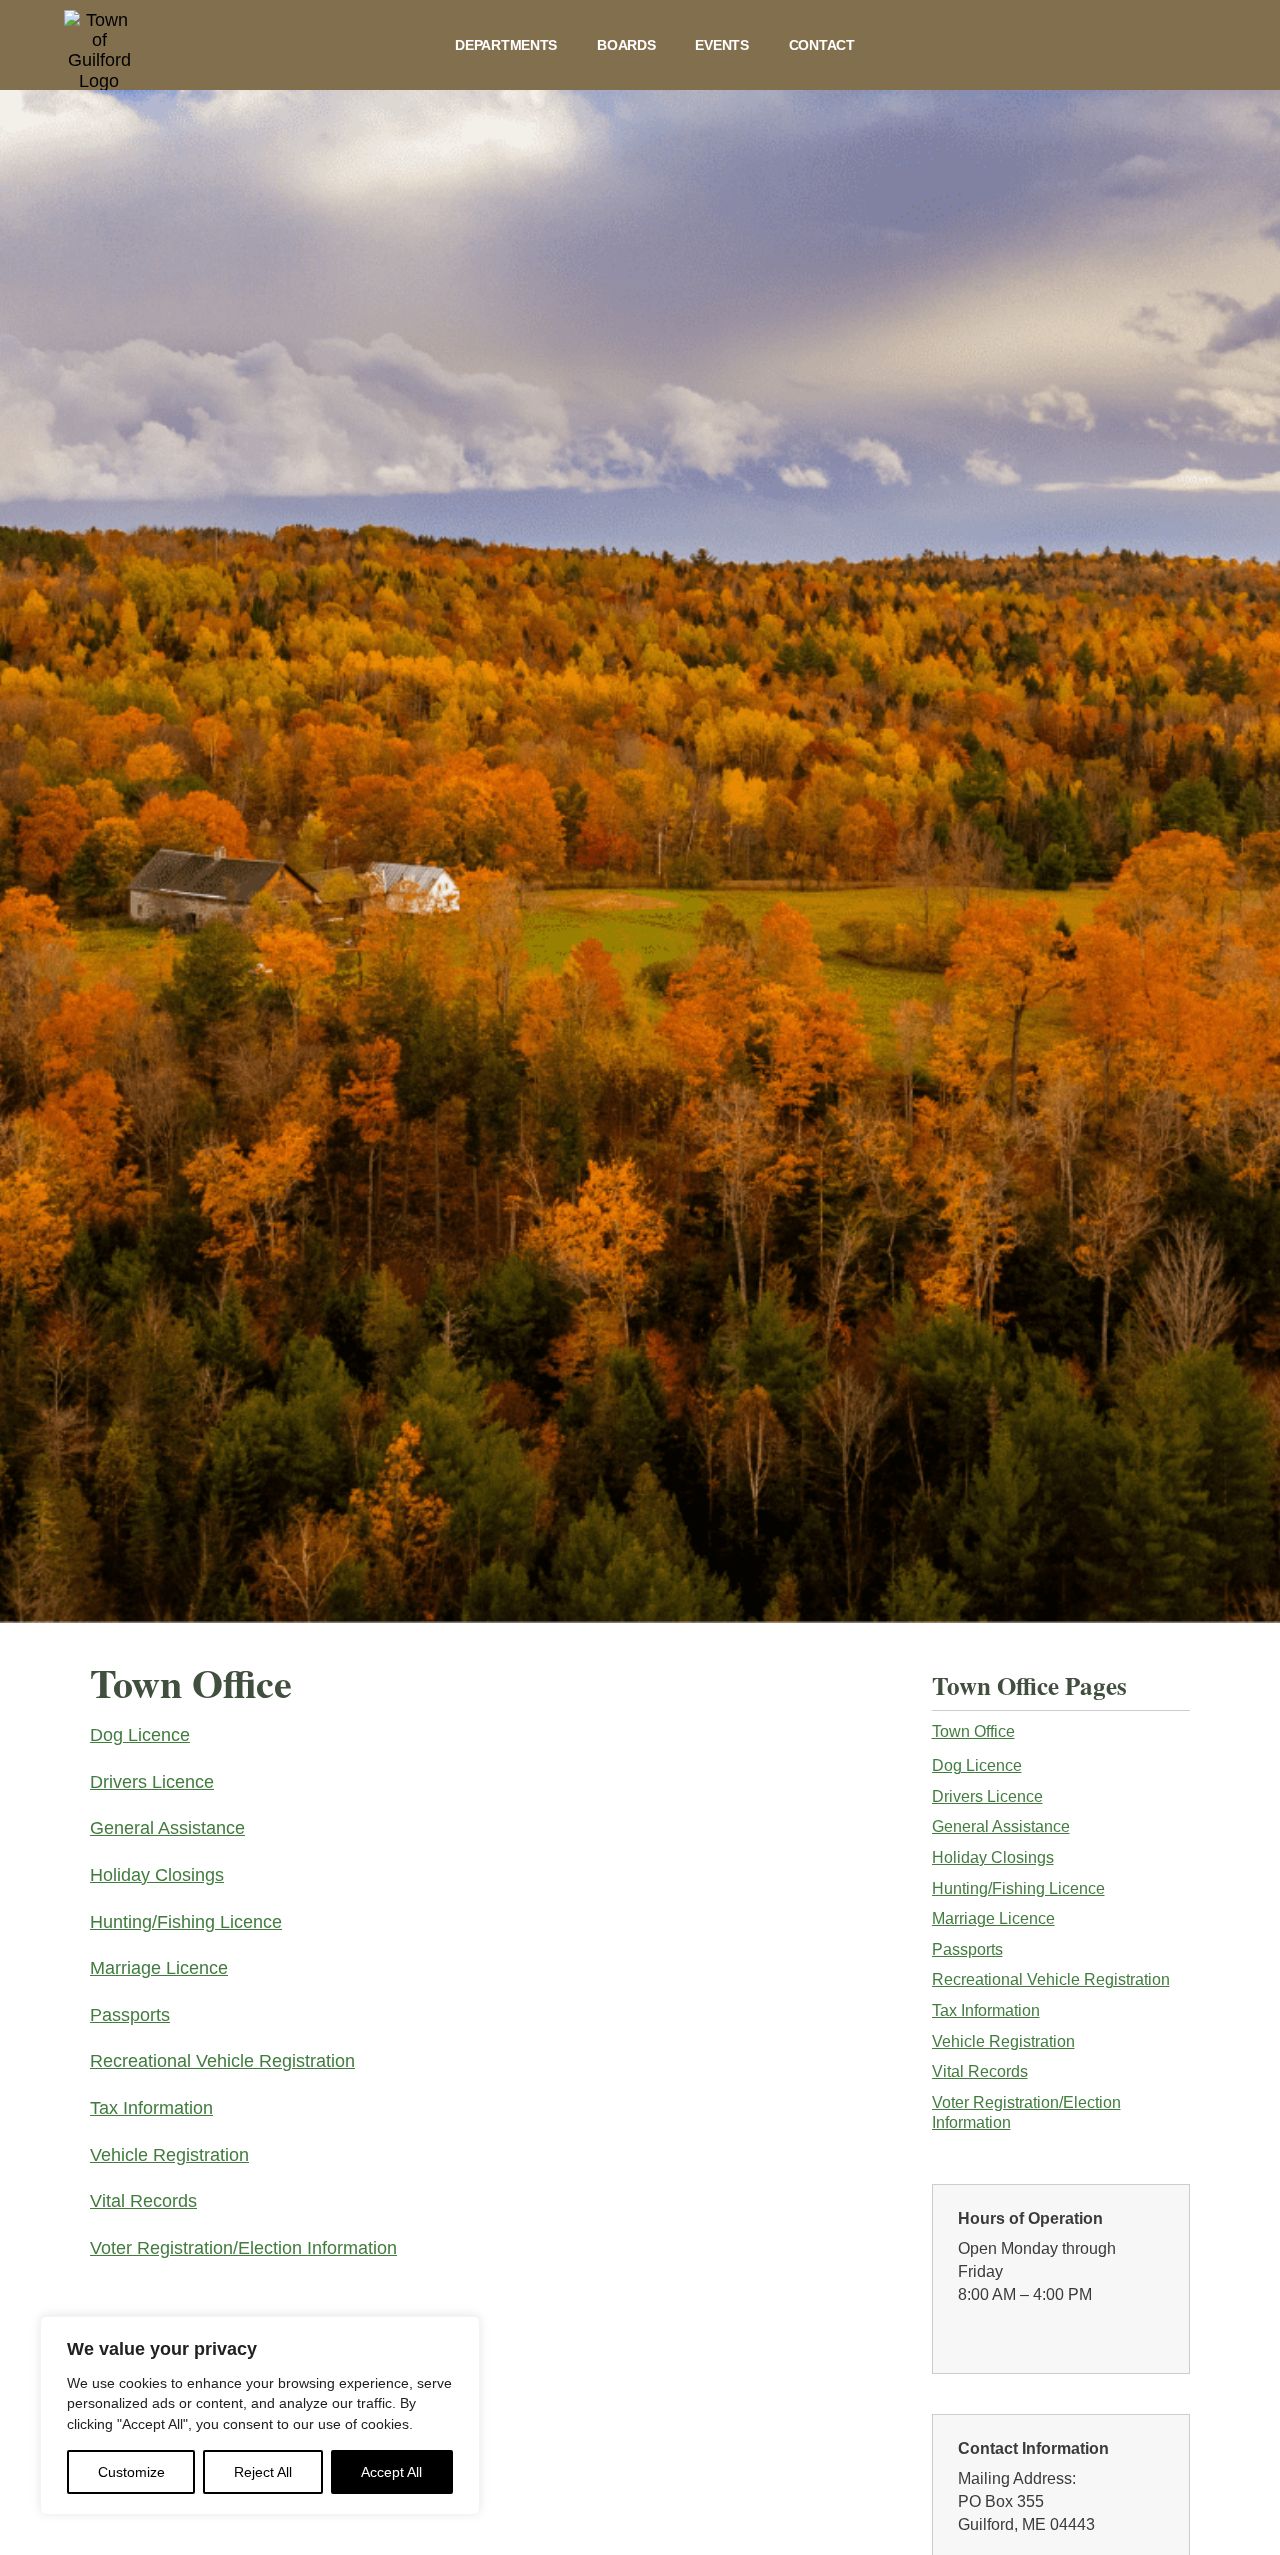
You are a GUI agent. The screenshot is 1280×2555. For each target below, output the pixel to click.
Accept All (391, 2472)
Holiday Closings (157, 1875)
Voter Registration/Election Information (243, 2248)
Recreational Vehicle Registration (222, 2061)
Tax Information (151, 2108)
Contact (822, 45)
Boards (626, 45)
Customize (131, 2472)
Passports (130, 2015)
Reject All (263, 2472)
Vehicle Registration (169, 2155)
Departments (506, 45)
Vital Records (143, 2201)
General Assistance (167, 1828)
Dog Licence (140, 1735)
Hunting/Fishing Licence (186, 1922)
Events (721, 45)
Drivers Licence (152, 1782)
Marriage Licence (159, 1968)
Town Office (973, 1731)
